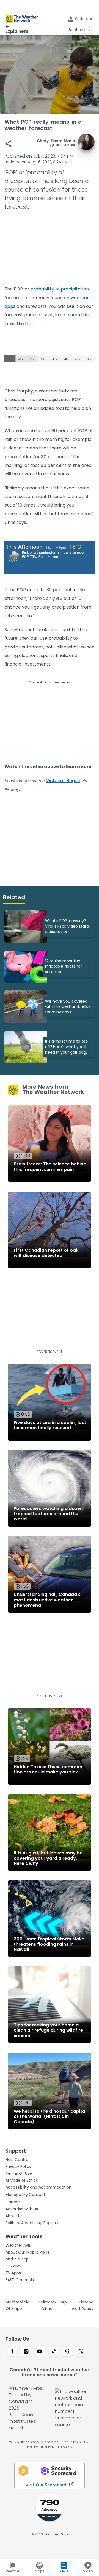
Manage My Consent (25, 2195)
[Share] (8, 144)
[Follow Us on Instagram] (26, 2352)
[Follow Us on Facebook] (12, 2352)
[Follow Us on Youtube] (40, 2352)
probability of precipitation (60, 289)
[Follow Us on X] (81, 2352)
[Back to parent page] (17, 26)
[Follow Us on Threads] (67, 2352)
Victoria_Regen (63, 781)
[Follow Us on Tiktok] (54, 2352)
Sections (77, 30)
